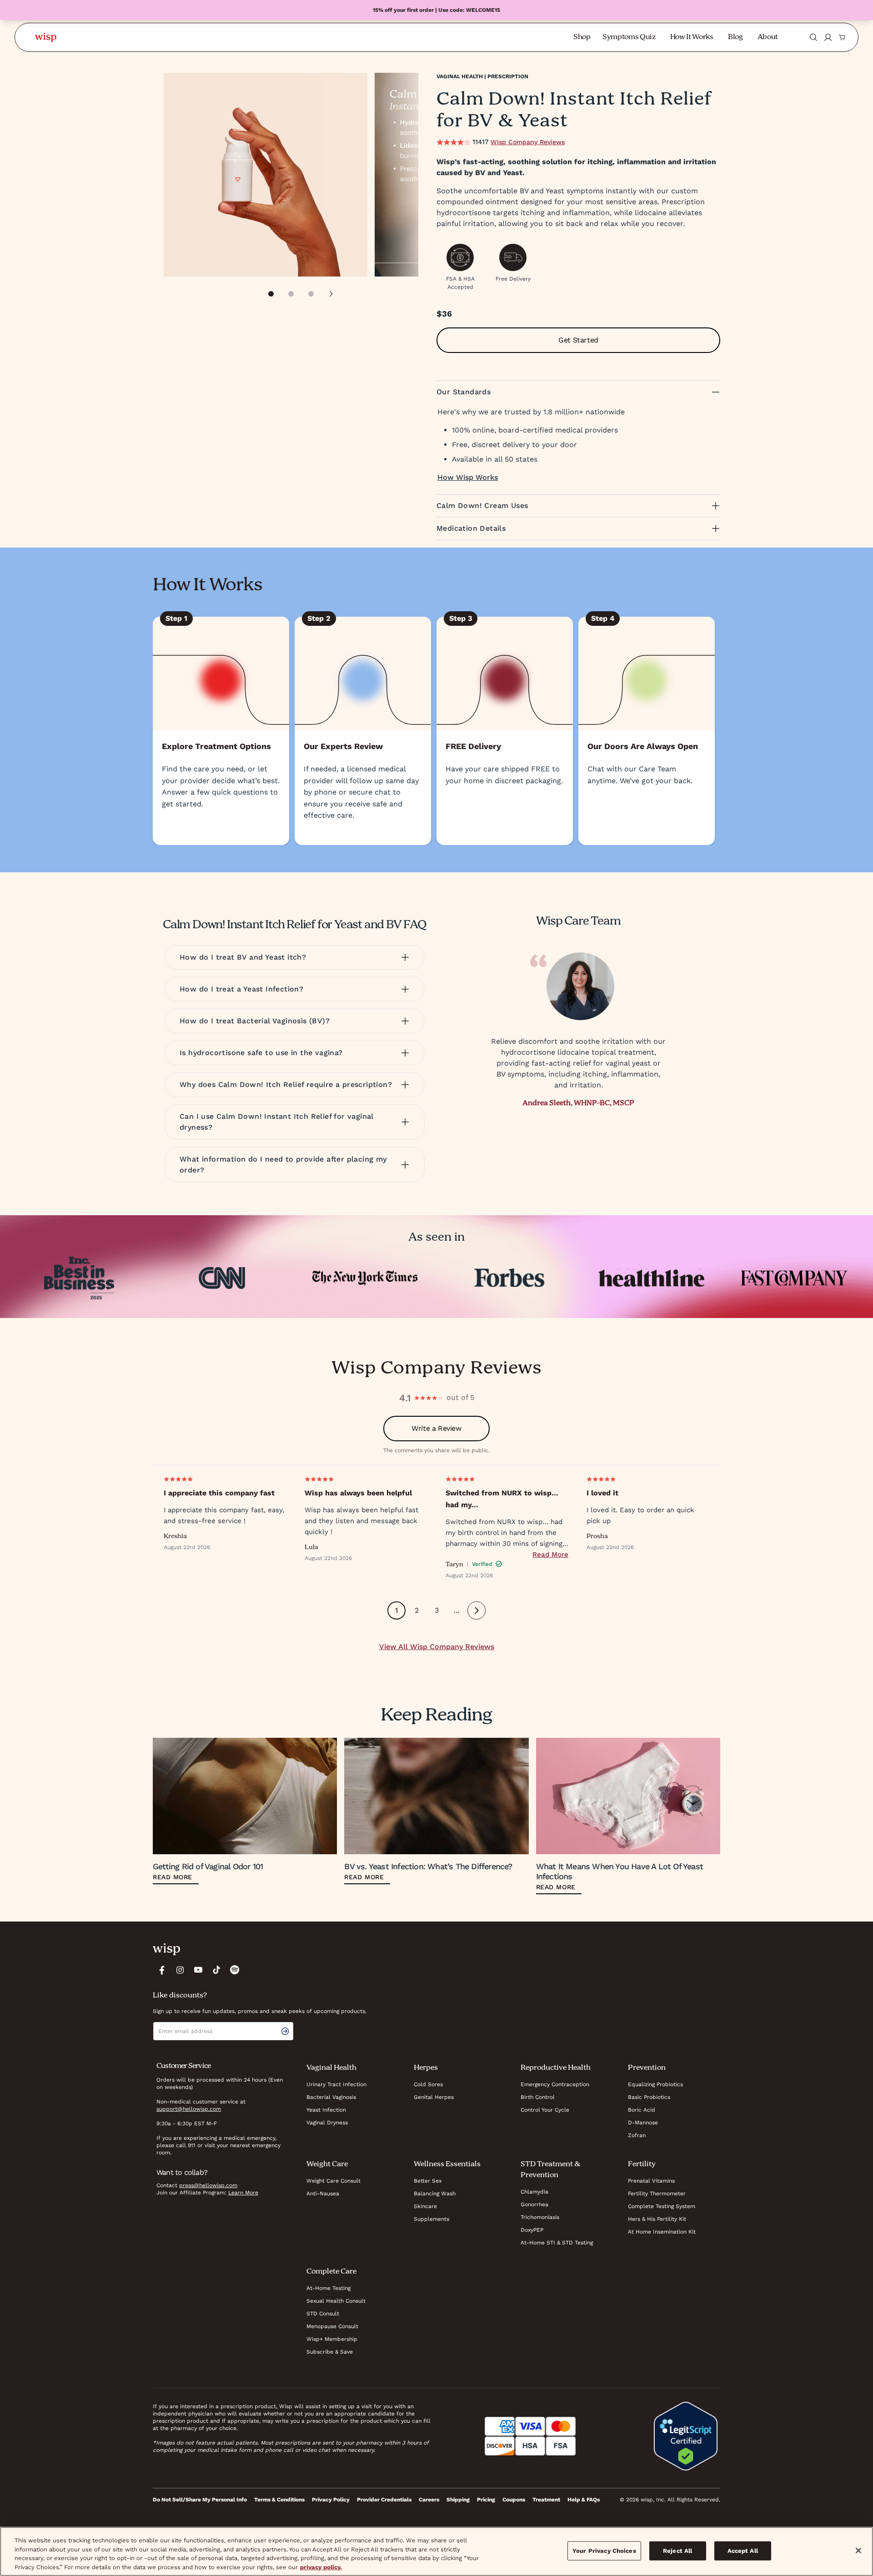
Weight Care (327, 2164)
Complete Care (331, 2272)
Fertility (642, 2164)
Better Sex (428, 2181)
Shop (582, 37)
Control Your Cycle (545, 2110)
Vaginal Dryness (327, 2123)
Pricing (486, 2500)
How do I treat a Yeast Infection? (241, 989)
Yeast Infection (326, 2110)
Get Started (578, 340)
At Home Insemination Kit (662, 2232)
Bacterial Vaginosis (331, 2097)
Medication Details (471, 528)
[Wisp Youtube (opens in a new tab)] (198, 1970)
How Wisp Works (468, 477)
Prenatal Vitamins (651, 2181)
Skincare (425, 2206)
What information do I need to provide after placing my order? (283, 1165)
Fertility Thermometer (657, 2194)
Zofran (637, 2135)
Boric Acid (642, 2110)
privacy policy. (321, 2567)
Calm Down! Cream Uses (482, 506)
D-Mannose (643, 2123)
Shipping (458, 2500)
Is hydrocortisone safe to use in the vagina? (261, 1053)
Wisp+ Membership (332, 2339)
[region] (436, 2551)
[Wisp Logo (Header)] (46, 37)
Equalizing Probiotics (655, 2084)
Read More (550, 1555)
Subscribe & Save (330, 2352)
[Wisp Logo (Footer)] (166, 1949)
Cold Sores (428, 2084)
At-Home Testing (329, 2288)
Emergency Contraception (555, 2084)
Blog (735, 37)
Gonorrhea (534, 2204)
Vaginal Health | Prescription (482, 76)
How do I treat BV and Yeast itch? (243, 957)
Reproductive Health (556, 2068)
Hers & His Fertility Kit (657, 2219)
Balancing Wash (435, 2194)
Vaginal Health (331, 2068)
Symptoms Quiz (629, 37)
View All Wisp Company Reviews (437, 1647)
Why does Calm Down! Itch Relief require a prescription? (286, 1084)
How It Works (692, 37)
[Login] (828, 37)
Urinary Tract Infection (336, 2084)
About (768, 37)
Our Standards (464, 392)
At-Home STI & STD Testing (557, 2243)
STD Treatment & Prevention (550, 2170)
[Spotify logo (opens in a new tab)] (235, 1970)
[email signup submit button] (287, 2031)
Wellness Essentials (447, 2164)
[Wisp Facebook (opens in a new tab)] (162, 1970)
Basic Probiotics (649, 2097)
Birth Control (538, 2097)
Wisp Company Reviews (528, 142)
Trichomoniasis (540, 2217)
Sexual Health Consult (336, 2301)
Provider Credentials (384, 2500)
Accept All (743, 2551)
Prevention (647, 2068)
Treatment (546, 2500)
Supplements (431, 2219)
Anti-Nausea (323, 2194)
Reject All (677, 2551)
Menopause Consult (332, 2326)
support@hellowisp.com (189, 2109)
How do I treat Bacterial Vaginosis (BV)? (255, 1021)
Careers (429, 2500)
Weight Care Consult (334, 2181)
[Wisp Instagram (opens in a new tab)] (180, 1970)
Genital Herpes (434, 2097)
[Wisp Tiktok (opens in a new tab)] (216, 1970)
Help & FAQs (584, 2500)
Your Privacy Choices (604, 2551)
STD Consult (323, 2314)
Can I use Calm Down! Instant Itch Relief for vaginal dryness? (277, 1122)
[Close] (858, 2551)
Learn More (243, 2193)
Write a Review (436, 1428)
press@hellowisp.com (208, 2185)
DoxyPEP (532, 2230)
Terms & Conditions (279, 2500)
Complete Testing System (662, 2206)
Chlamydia (534, 2192)
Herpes (426, 2068)
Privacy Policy (331, 2500)
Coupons (514, 2500)
